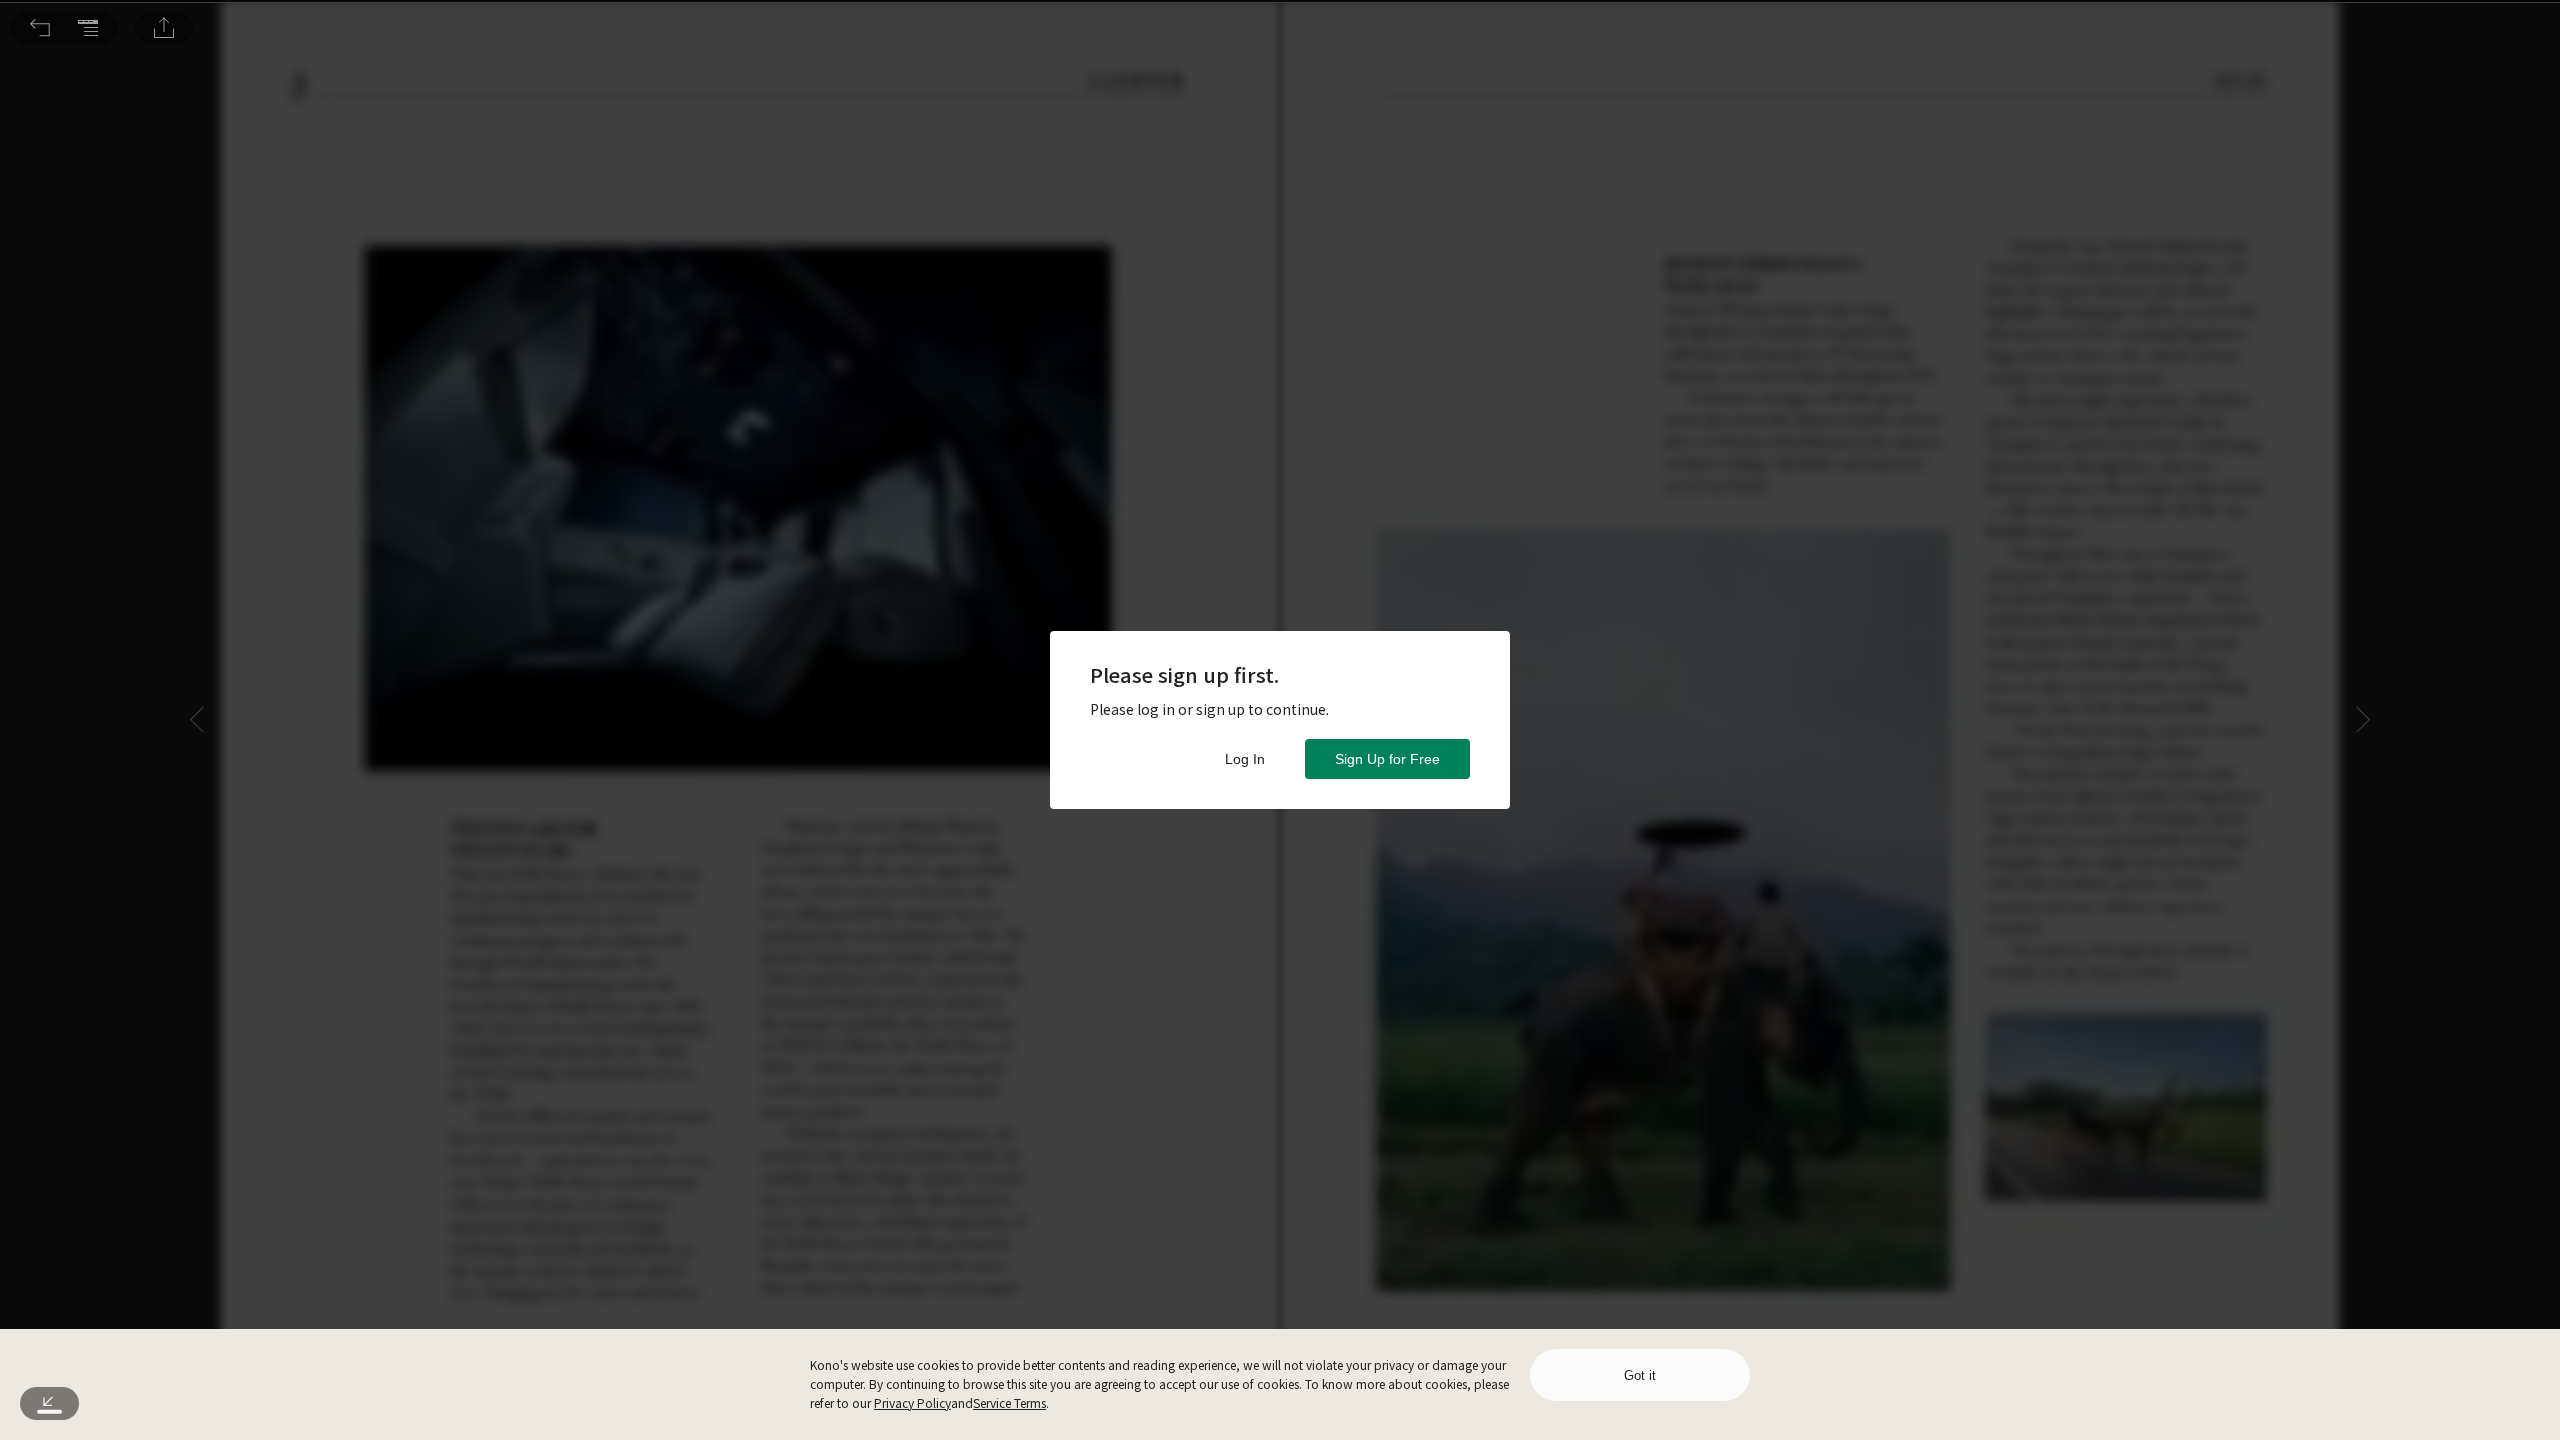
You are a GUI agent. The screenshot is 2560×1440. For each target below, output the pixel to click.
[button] (40, 28)
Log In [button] (1245, 759)
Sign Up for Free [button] (1387, 759)
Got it (1640, 1375)
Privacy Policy (912, 1402)
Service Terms (1009, 1402)
